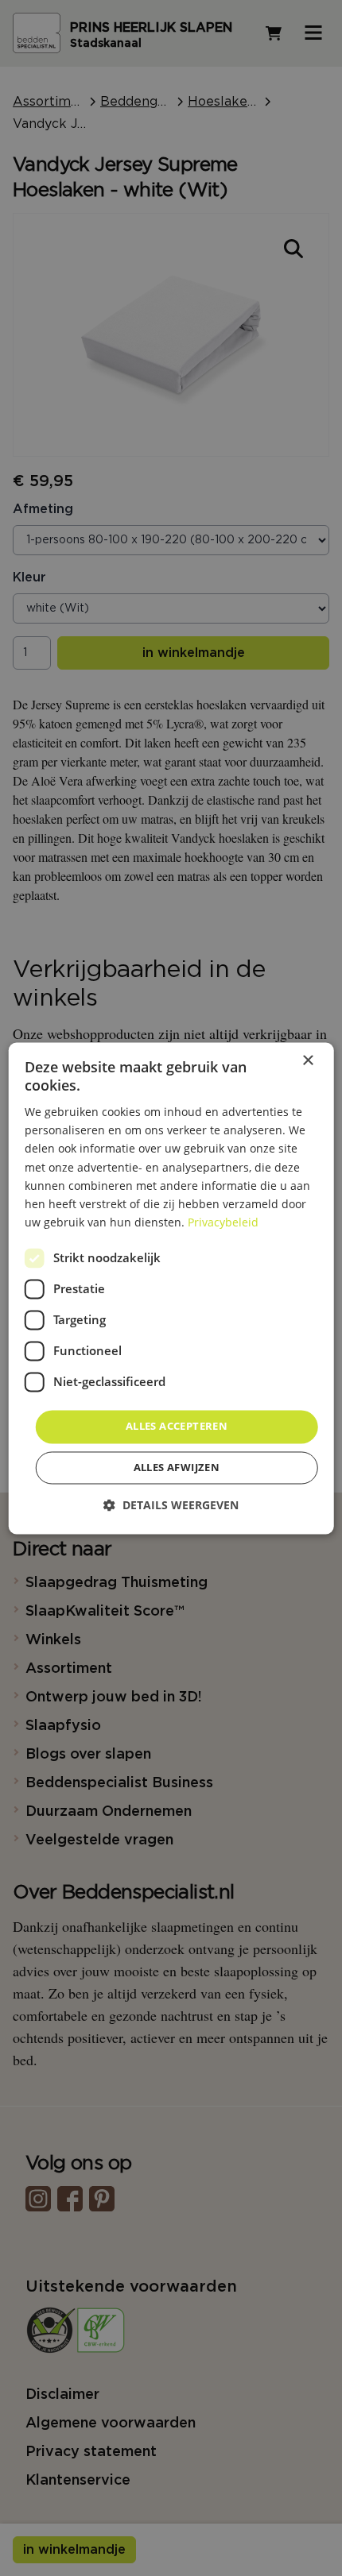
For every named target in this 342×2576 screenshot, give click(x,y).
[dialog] (171, 1288)
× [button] (307, 1061)
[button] (171, 1505)
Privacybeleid (223, 1222)
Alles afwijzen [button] (177, 1467)
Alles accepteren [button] (177, 1426)
